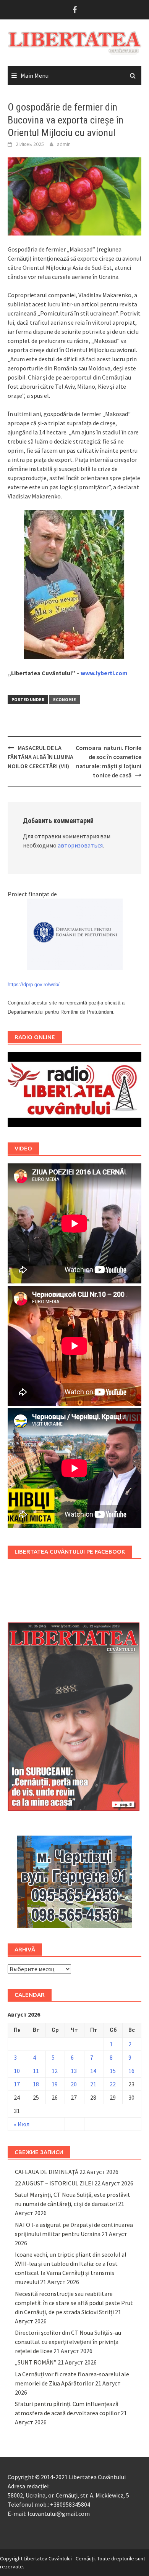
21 (93, 2084)
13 (74, 2071)
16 (131, 2071)
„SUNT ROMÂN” (36, 2362)
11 (36, 2071)
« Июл (22, 2124)
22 (113, 2084)
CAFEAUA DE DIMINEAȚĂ (47, 2172)
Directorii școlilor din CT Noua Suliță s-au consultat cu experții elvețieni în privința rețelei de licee (68, 2342)
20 (74, 2084)
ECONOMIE (65, 699)
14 (93, 2071)
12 (55, 2071)
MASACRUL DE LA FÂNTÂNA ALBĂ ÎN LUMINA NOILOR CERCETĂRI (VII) (40, 757)
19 (55, 2084)
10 (17, 2071)
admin (64, 144)
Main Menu (35, 75)
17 (17, 2084)
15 (113, 2071)
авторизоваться (80, 845)
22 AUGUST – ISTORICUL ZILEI (54, 2183)
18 (36, 2084)
